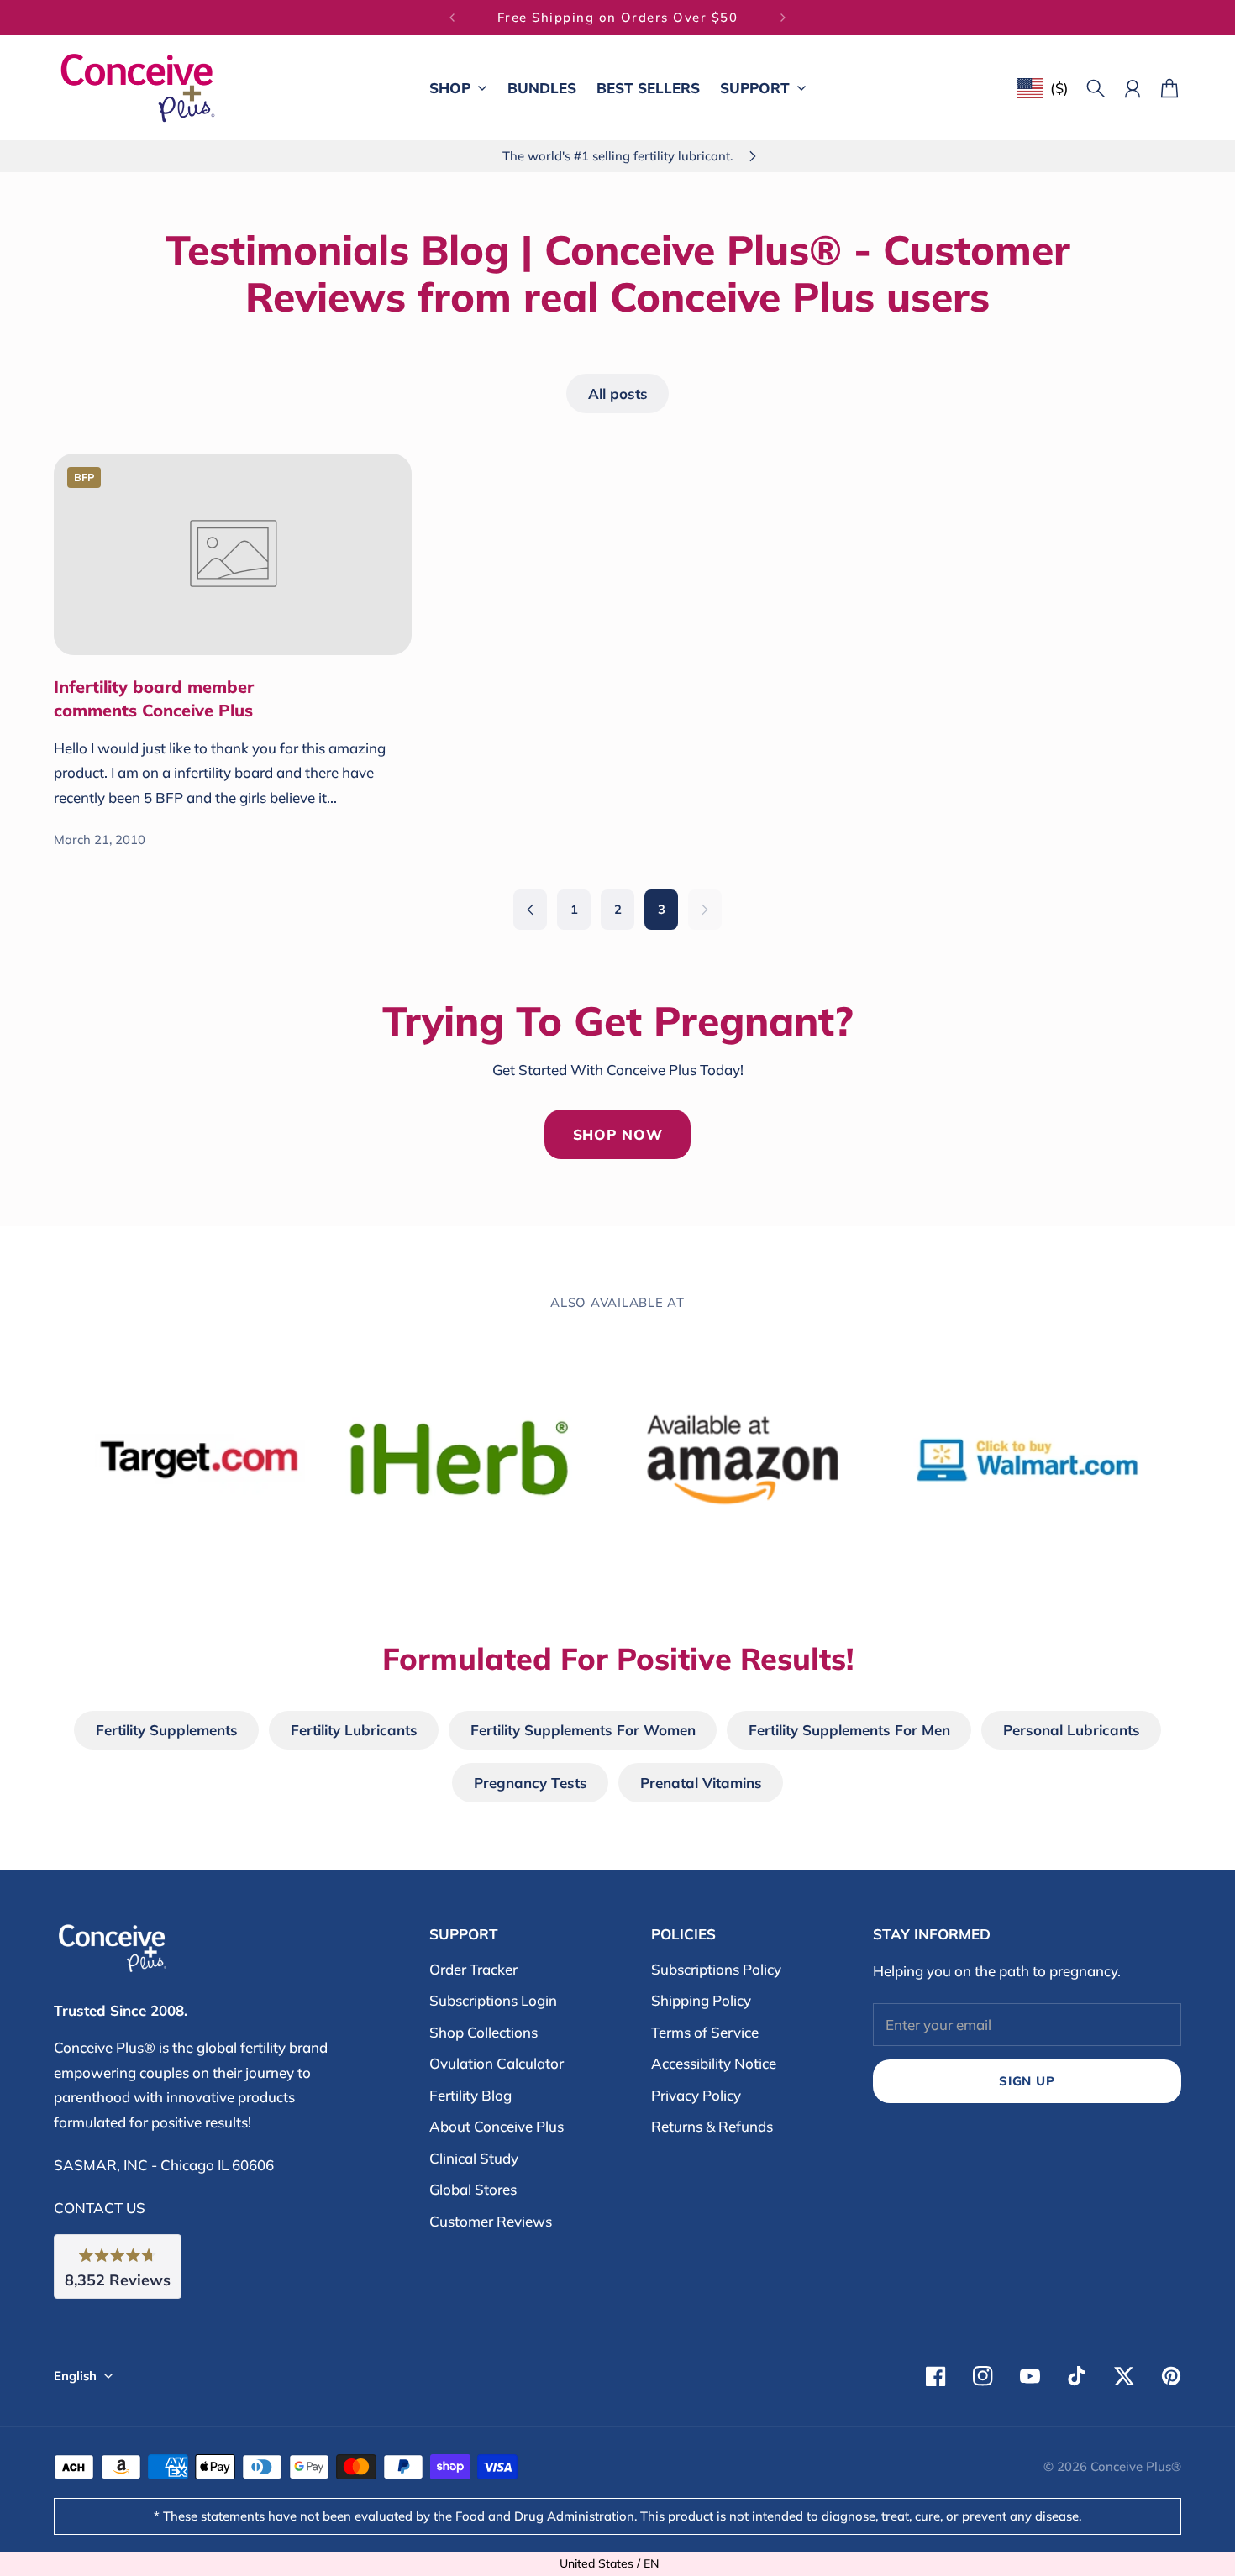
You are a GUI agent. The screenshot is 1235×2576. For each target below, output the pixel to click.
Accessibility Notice (714, 2063)
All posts (618, 393)
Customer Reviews (491, 2221)
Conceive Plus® (1136, 2466)
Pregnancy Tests (531, 1783)
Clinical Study (474, 2158)
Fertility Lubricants (354, 1730)
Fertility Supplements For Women (583, 1730)
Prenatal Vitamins (701, 1783)
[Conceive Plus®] (138, 88)
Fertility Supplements (167, 1730)
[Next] (783, 18)
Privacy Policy (696, 2095)
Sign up (1027, 2081)
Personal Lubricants (1072, 1730)
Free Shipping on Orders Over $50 (618, 17)
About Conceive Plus (497, 2126)
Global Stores (473, 2189)
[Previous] (452, 18)
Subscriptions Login (493, 2000)
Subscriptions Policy (716, 1969)
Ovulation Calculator (497, 2063)
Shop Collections (483, 2032)
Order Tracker (473, 1969)
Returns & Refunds (712, 2126)
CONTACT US (100, 2208)
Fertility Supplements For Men (849, 1730)
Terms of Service (705, 2032)
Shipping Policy (701, 2000)
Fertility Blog (470, 2095)
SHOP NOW (618, 1134)
